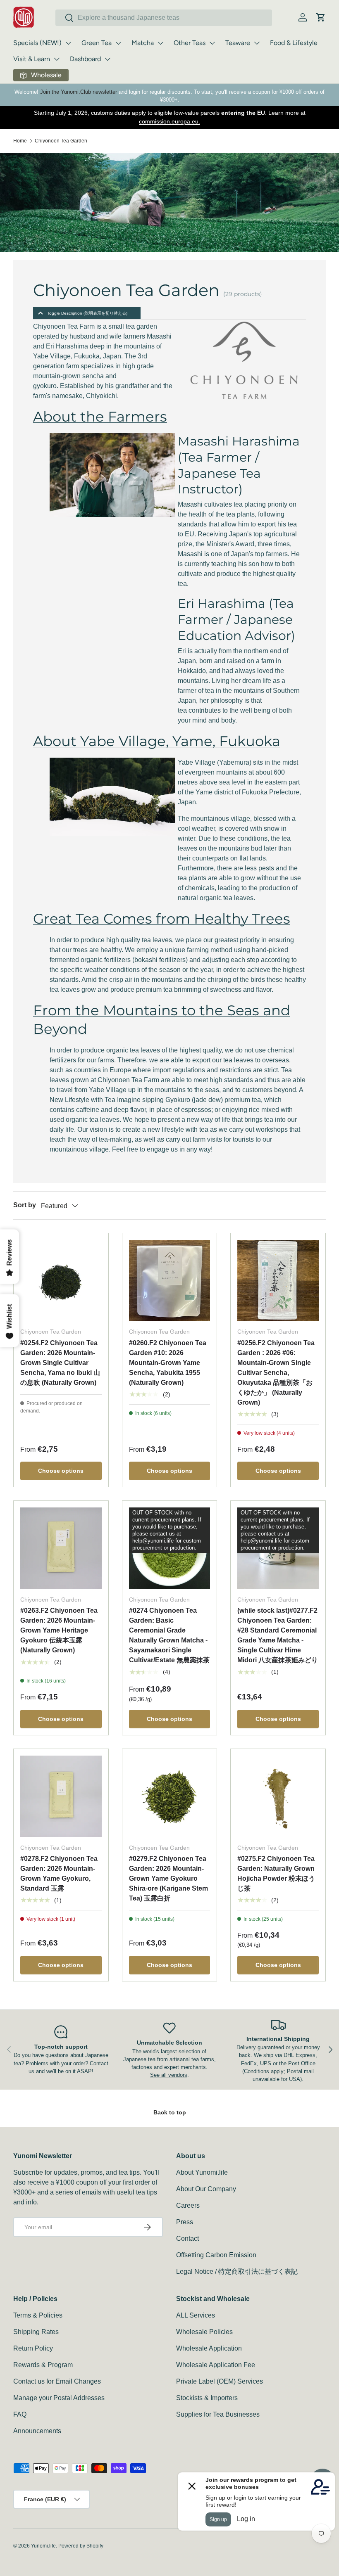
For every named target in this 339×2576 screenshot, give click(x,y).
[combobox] (164, 18)
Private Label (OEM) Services (220, 2381)
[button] (321, 17)
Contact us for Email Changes (57, 2381)
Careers (188, 2205)
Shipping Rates (36, 2332)
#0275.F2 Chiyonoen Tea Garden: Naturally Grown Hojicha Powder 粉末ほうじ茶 (276, 1873)
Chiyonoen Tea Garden (61, 141)
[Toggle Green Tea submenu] (118, 43)
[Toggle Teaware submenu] (257, 43)
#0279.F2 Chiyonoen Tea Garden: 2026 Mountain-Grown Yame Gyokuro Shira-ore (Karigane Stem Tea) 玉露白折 (168, 1878)
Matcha (143, 43)
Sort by (25, 1205)
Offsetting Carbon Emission (216, 2255)
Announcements (37, 2431)
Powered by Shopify (81, 2546)
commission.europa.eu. (169, 121)
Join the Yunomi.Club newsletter (79, 92)
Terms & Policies (38, 2315)
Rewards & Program (43, 2365)
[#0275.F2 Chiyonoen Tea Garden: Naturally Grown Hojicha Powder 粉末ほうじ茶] (278, 1796)
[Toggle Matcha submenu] (160, 43)
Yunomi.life (43, 2546)
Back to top (170, 2112)
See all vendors (169, 2075)
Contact (187, 2238)
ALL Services (196, 2315)
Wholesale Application (209, 2348)
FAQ (20, 2414)
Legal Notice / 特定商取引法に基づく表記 (237, 2271)
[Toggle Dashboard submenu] (107, 59)
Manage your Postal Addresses (59, 2398)
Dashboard (85, 59)
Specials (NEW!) (37, 43)
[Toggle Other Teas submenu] (212, 43)
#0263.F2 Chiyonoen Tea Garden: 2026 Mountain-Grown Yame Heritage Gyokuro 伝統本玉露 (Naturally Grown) (59, 1630)
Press (185, 2222)
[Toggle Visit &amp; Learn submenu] (57, 59)
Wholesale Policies (204, 2332)
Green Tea (97, 43)
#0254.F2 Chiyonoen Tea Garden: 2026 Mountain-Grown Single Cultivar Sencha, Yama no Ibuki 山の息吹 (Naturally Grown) (60, 1363)
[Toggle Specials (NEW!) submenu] (68, 43)
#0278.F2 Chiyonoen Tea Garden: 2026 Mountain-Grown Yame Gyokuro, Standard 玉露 (59, 1873)
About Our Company (206, 2189)
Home (20, 141)
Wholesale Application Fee (216, 2365)
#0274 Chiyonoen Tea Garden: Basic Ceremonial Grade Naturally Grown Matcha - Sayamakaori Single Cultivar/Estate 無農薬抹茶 (169, 1635)
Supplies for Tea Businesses (218, 2414)
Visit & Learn (32, 59)
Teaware (238, 43)
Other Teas (190, 43)
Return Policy (33, 2348)
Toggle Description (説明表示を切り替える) (87, 313)
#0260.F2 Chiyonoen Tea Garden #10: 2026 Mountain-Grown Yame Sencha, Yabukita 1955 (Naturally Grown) (168, 1363)
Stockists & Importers (207, 2398)
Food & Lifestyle (294, 43)
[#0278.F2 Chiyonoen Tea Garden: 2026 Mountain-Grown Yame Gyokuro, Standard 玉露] (61, 1796)
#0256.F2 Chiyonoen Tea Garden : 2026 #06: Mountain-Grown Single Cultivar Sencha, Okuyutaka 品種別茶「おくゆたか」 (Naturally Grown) (276, 1373)
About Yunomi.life (202, 2172)
